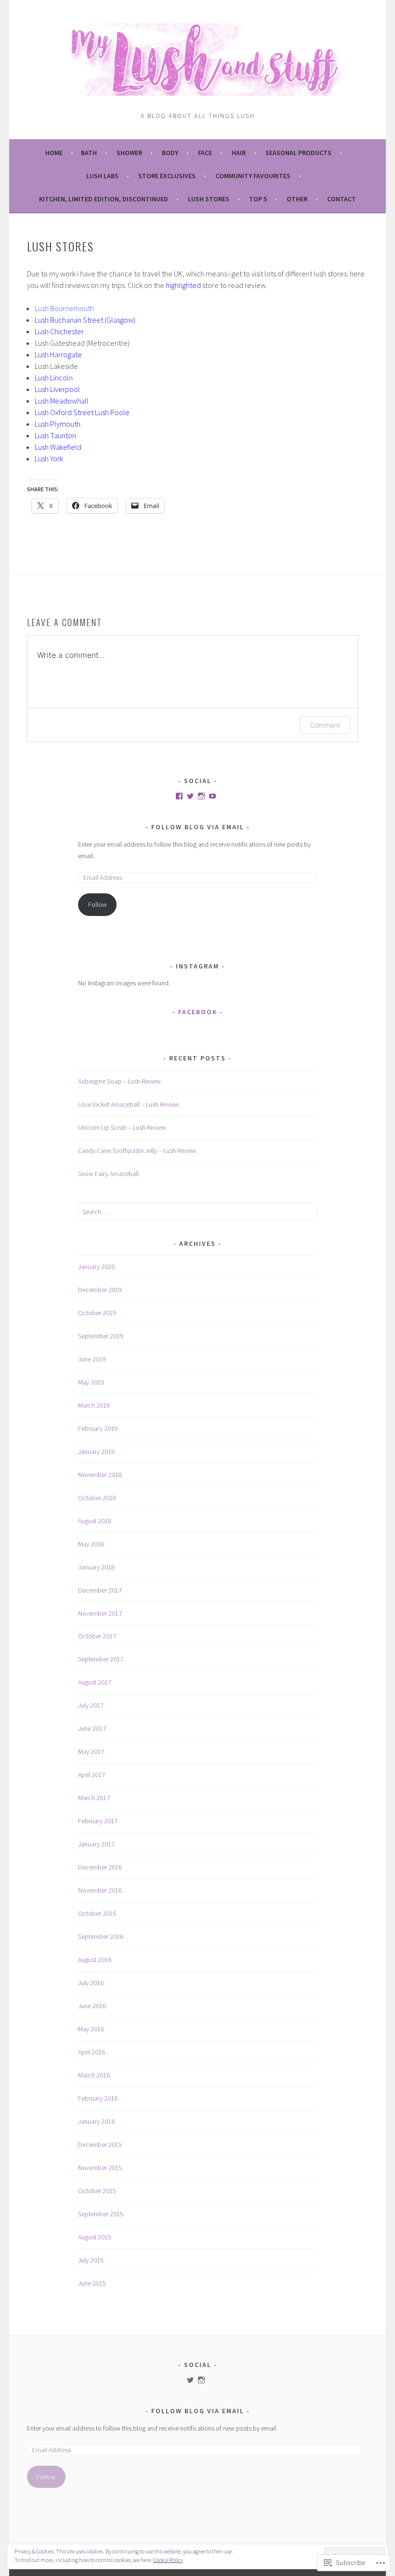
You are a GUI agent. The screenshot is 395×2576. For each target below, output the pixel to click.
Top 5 (258, 199)
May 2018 (91, 1544)
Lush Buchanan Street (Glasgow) (85, 320)
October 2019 (97, 1313)
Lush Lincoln (54, 378)
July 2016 (91, 1983)
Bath (89, 153)
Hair (239, 153)
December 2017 (100, 1590)
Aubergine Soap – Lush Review (119, 1081)
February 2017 (98, 1821)
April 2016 (92, 2052)
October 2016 (97, 1913)
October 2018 (97, 1498)
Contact (342, 199)
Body (170, 153)
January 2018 (96, 1567)
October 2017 (97, 1636)
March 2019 (94, 1405)
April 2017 (92, 1775)
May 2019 (91, 1382)
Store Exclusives (167, 176)
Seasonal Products (298, 153)
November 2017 (100, 1613)
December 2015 (100, 2144)
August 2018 (95, 1521)
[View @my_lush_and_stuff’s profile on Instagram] (201, 796)
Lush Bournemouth (64, 308)
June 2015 (92, 2283)
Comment (325, 725)
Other (297, 199)
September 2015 (101, 2214)
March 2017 (94, 1798)
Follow (98, 904)
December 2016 (100, 1867)
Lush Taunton (55, 435)
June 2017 (92, 1728)
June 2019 (92, 1359)
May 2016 (91, 2029)
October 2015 (97, 2191)
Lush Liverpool (57, 389)
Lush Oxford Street (64, 412)
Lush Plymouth (58, 424)
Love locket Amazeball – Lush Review (129, 1104)
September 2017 (101, 1659)
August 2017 (95, 1682)
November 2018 (100, 1475)
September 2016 (101, 1936)
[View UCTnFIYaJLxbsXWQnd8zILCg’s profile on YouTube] (212, 796)
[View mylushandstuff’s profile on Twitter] (190, 2380)
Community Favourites (253, 176)
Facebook (198, 1012)
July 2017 (91, 1705)
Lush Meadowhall (62, 401)
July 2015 (91, 2260)
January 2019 (96, 1451)
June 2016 (92, 2006)
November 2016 (100, 1890)
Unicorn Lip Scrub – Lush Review (122, 1127)
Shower (129, 153)
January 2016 (96, 2121)
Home (54, 153)
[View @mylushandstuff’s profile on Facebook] (179, 796)
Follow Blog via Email (198, 827)
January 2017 (96, 1844)
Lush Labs (102, 176)
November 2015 (100, 2168)
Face (205, 153)
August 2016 (95, 1960)
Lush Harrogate (59, 354)
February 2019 (98, 1428)
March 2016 (94, 2075)
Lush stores (209, 199)
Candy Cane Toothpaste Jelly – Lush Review (137, 1151)
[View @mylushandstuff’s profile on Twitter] (190, 796)
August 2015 (95, 2237)
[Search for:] (197, 1212)
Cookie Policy (168, 2560)
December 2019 (100, 1290)
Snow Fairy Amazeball (108, 1174)
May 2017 (91, 1752)
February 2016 (98, 2098)
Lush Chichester (60, 331)
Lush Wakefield (58, 447)
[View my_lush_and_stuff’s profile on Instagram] (201, 2380)
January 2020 (96, 1267)
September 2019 (101, 1336)
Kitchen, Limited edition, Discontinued (104, 199)
